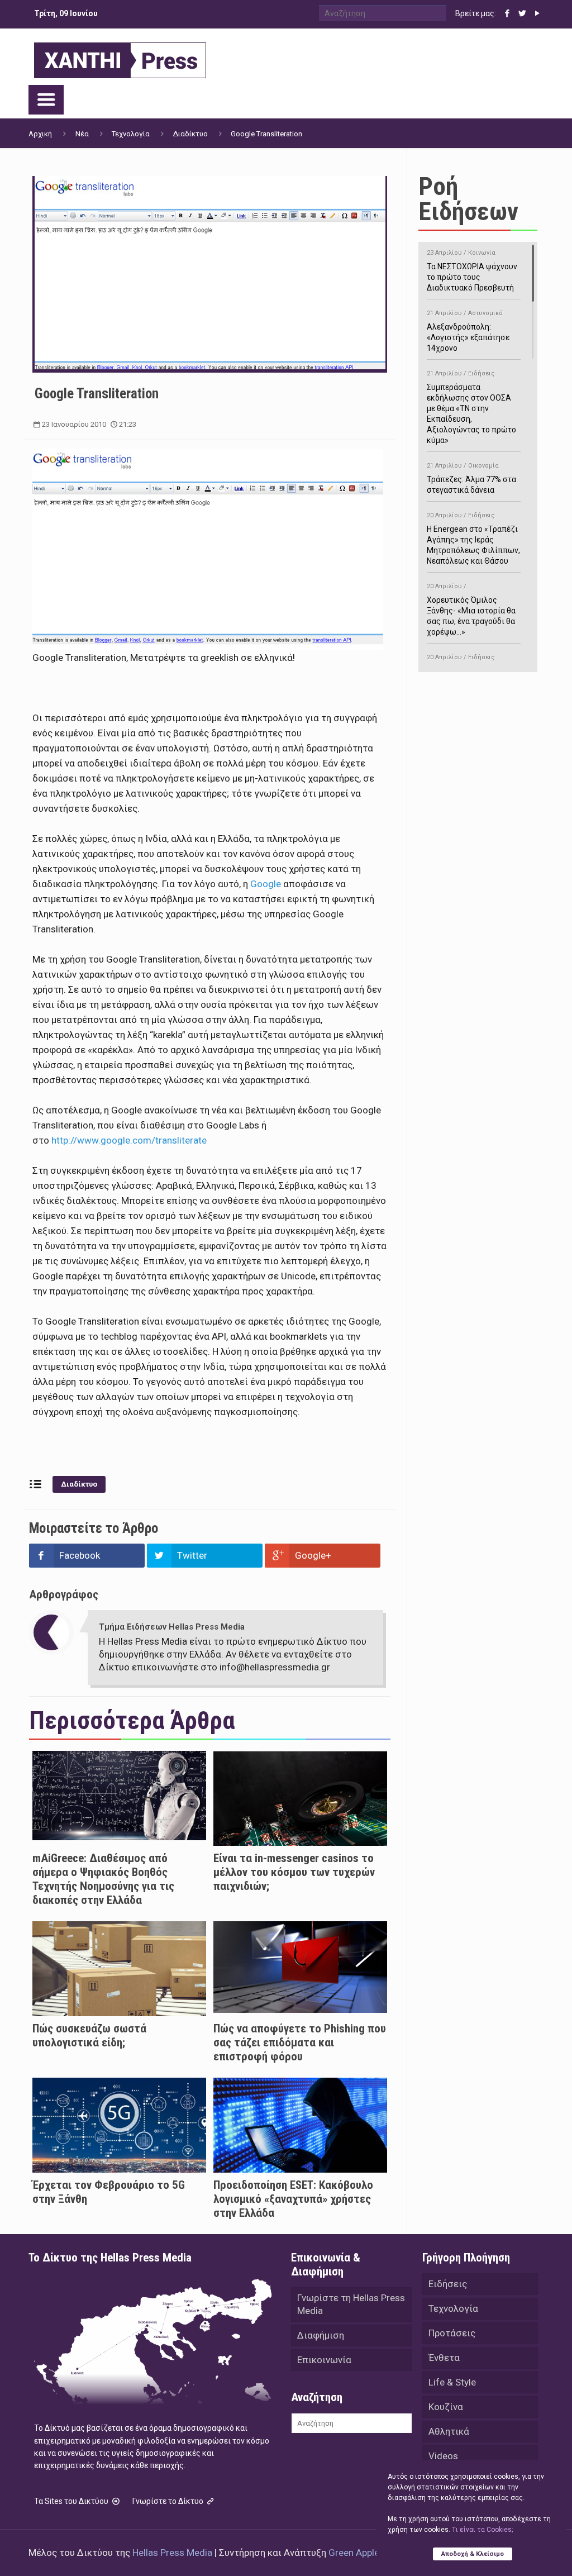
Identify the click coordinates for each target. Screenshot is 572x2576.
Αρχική (40, 134)
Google (266, 884)
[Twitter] (523, 13)
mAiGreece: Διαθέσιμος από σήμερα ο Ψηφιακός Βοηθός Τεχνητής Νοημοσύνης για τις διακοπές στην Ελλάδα (103, 1879)
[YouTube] (538, 13)
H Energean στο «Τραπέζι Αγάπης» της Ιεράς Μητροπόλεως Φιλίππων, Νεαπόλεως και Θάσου (473, 539)
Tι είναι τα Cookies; (482, 2530)
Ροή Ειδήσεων (468, 199)
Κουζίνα (446, 2407)
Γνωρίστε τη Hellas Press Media (351, 2304)
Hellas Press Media (172, 2553)
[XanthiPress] (120, 58)
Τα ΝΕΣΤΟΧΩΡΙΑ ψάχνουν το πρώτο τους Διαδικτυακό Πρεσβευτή (472, 271)
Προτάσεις (452, 2333)
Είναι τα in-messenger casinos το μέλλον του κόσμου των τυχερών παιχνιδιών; (294, 1872)
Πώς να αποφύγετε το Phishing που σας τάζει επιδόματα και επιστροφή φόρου (300, 2042)
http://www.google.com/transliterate (129, 1140)
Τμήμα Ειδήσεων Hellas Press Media (172, 1627)
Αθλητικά (449, 2431)
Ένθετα (444, 2358)
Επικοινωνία (324, 2360)
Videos (443, 2456)
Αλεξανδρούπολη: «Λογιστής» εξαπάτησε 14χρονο (468, 331)
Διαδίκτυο (190, 134)
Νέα (82, 134)
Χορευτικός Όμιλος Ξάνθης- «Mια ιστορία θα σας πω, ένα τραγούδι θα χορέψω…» (471, 610)
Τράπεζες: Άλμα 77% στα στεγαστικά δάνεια (471, 478)
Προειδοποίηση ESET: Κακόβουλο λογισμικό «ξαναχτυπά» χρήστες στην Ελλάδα (293, 2199)
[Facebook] (507, 13)
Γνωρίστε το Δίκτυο (169, 2501)
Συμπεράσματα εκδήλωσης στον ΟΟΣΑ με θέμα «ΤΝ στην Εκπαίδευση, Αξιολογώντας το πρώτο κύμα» (471, 407)
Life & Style (452, 2382)
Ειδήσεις (448, 2284)
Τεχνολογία (131, 134)
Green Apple (354, 2553)
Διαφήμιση (321, 2335)
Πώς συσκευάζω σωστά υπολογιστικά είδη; (89, 2035)
